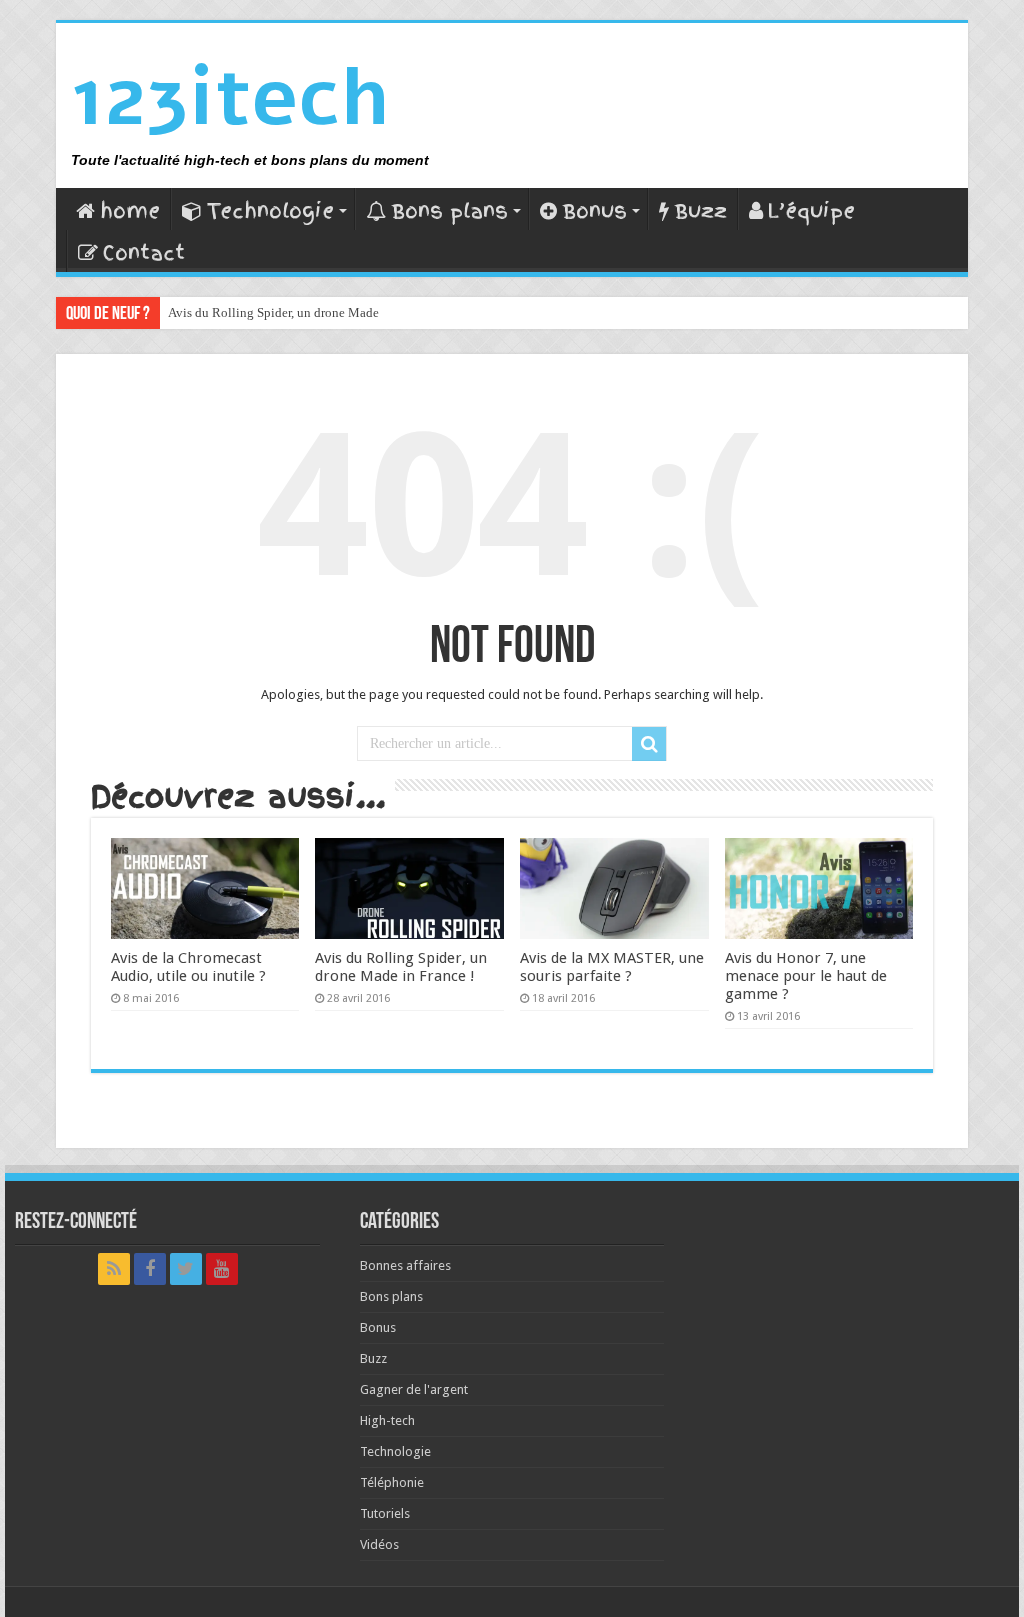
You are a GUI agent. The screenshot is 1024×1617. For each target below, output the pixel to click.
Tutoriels (385, 1513)
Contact (144, 253)
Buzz (700, 211)
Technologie (270, 211)
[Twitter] (186, 1269)
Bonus (594, 211)
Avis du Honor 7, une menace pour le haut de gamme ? (806, 976)
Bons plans (449, 211)
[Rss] (114, 1269)
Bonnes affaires (405, 1265)
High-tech (387, 1420)
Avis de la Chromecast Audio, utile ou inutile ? (188, 967)
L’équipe (811, 211)
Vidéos (379, 1544)
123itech (230, 97)
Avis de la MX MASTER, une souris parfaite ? (612, 967)
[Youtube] (222, 1269)
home (130, 211)
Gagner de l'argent (414, 1389)
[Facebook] (150, 1269)
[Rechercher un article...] (649, 744)
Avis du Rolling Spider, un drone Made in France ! (303, 312)
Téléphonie (392, 1482)
